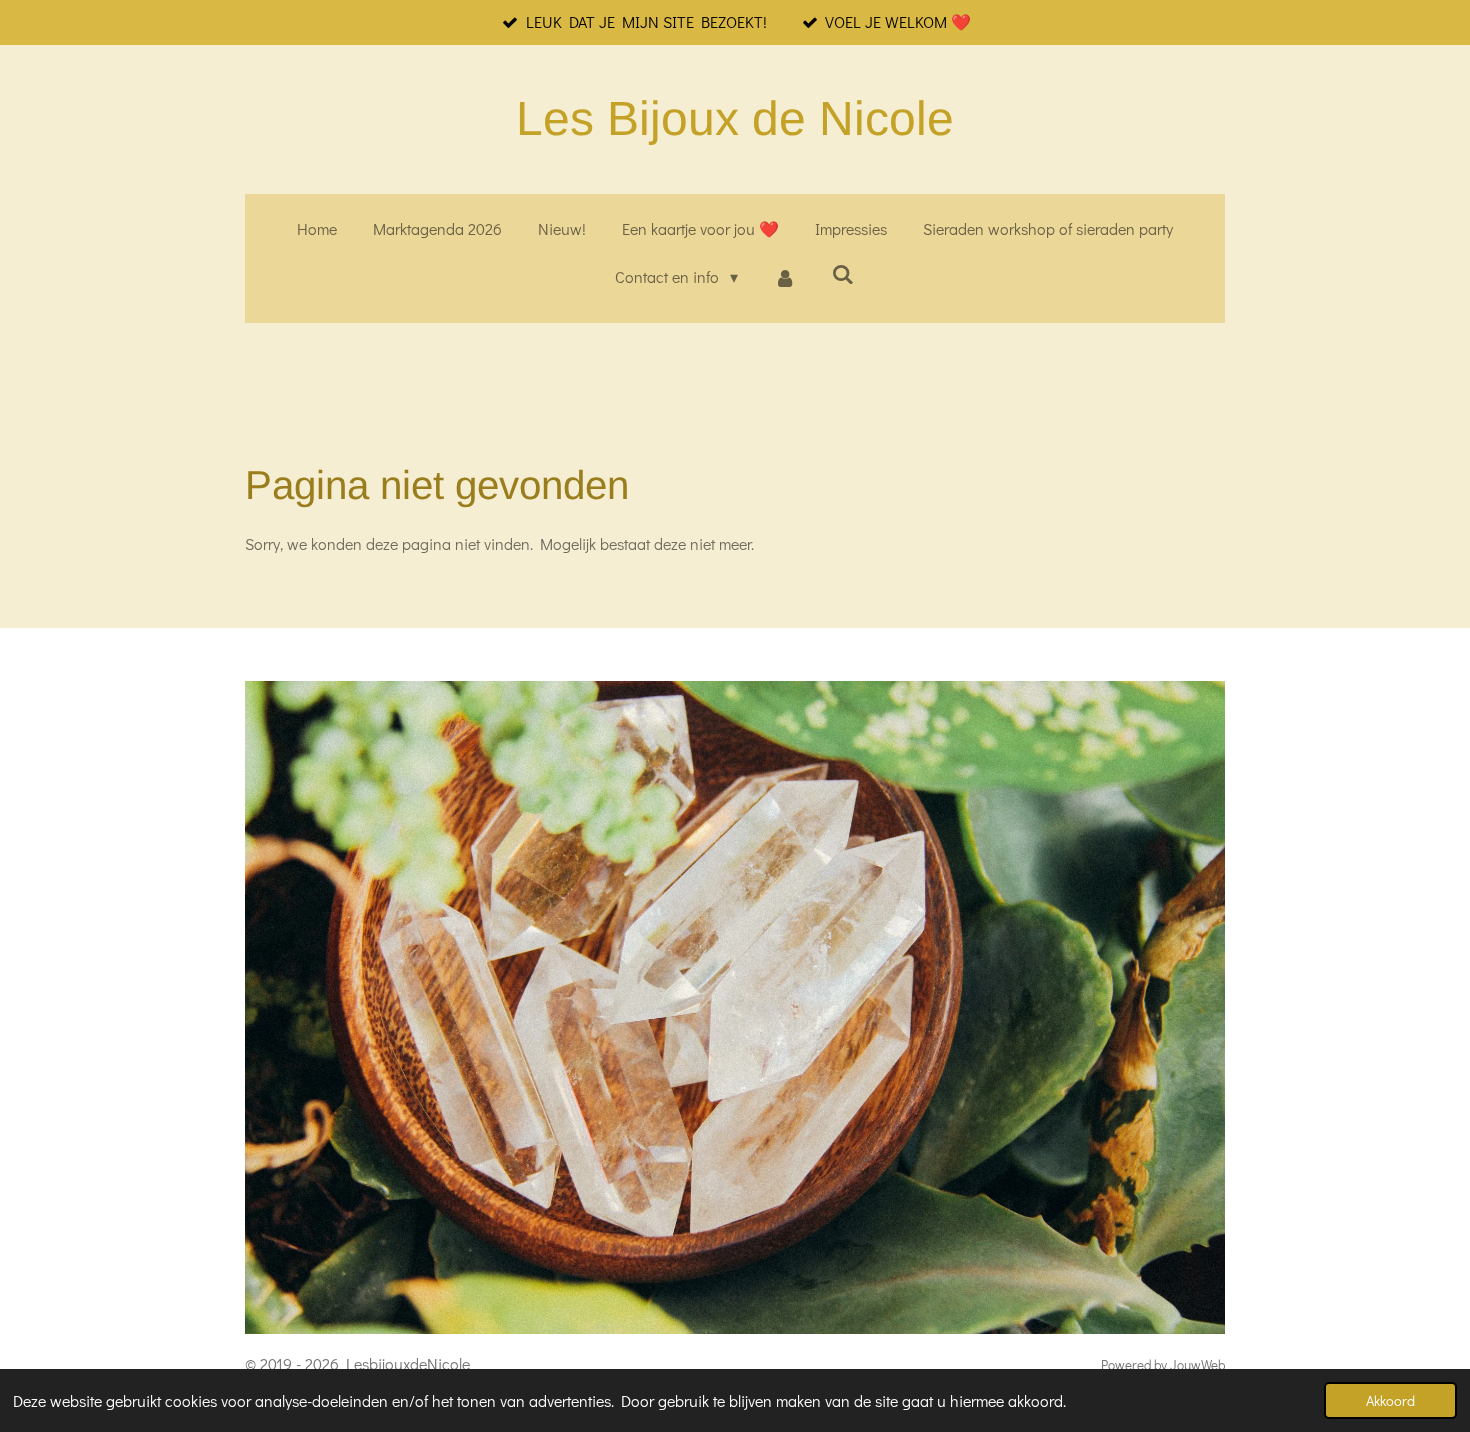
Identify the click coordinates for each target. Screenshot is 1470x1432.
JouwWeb (1197, 1365)
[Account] (785, 277)
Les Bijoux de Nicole (735, 118)
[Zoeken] (843, 273)
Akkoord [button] (1390, 1400)
